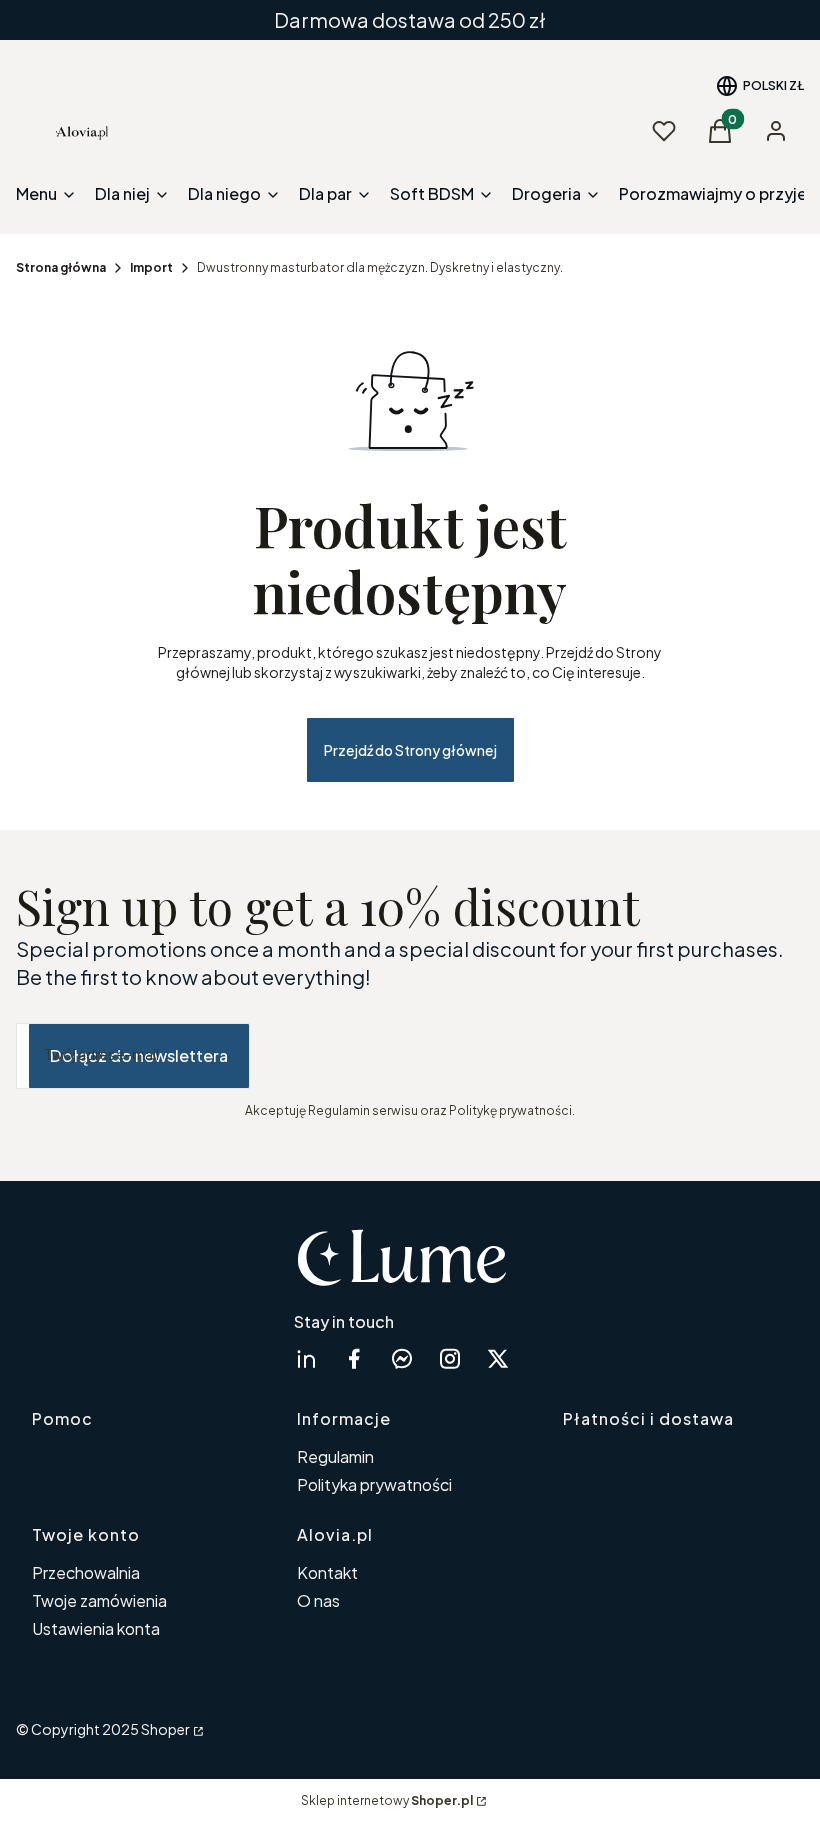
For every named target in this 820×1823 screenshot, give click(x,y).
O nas (318, 1600)
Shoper (165, 1729)
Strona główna (61, 267)
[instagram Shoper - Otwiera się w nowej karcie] (450, 1358)
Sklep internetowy (387, 1800)
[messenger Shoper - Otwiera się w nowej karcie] (402, 1358)
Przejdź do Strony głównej (410, 750)
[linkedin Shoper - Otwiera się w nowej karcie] (306, 1358)
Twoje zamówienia (99, 1600)
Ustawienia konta (96, 1628)
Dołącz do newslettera (139, 1055)
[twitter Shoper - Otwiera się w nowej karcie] (498, 1358)
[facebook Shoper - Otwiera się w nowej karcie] (354, 1358)
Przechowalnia (86, 1572)
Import (151, 267)
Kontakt (327, 1572)
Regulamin (335, 1456)
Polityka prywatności (374, 1484)
